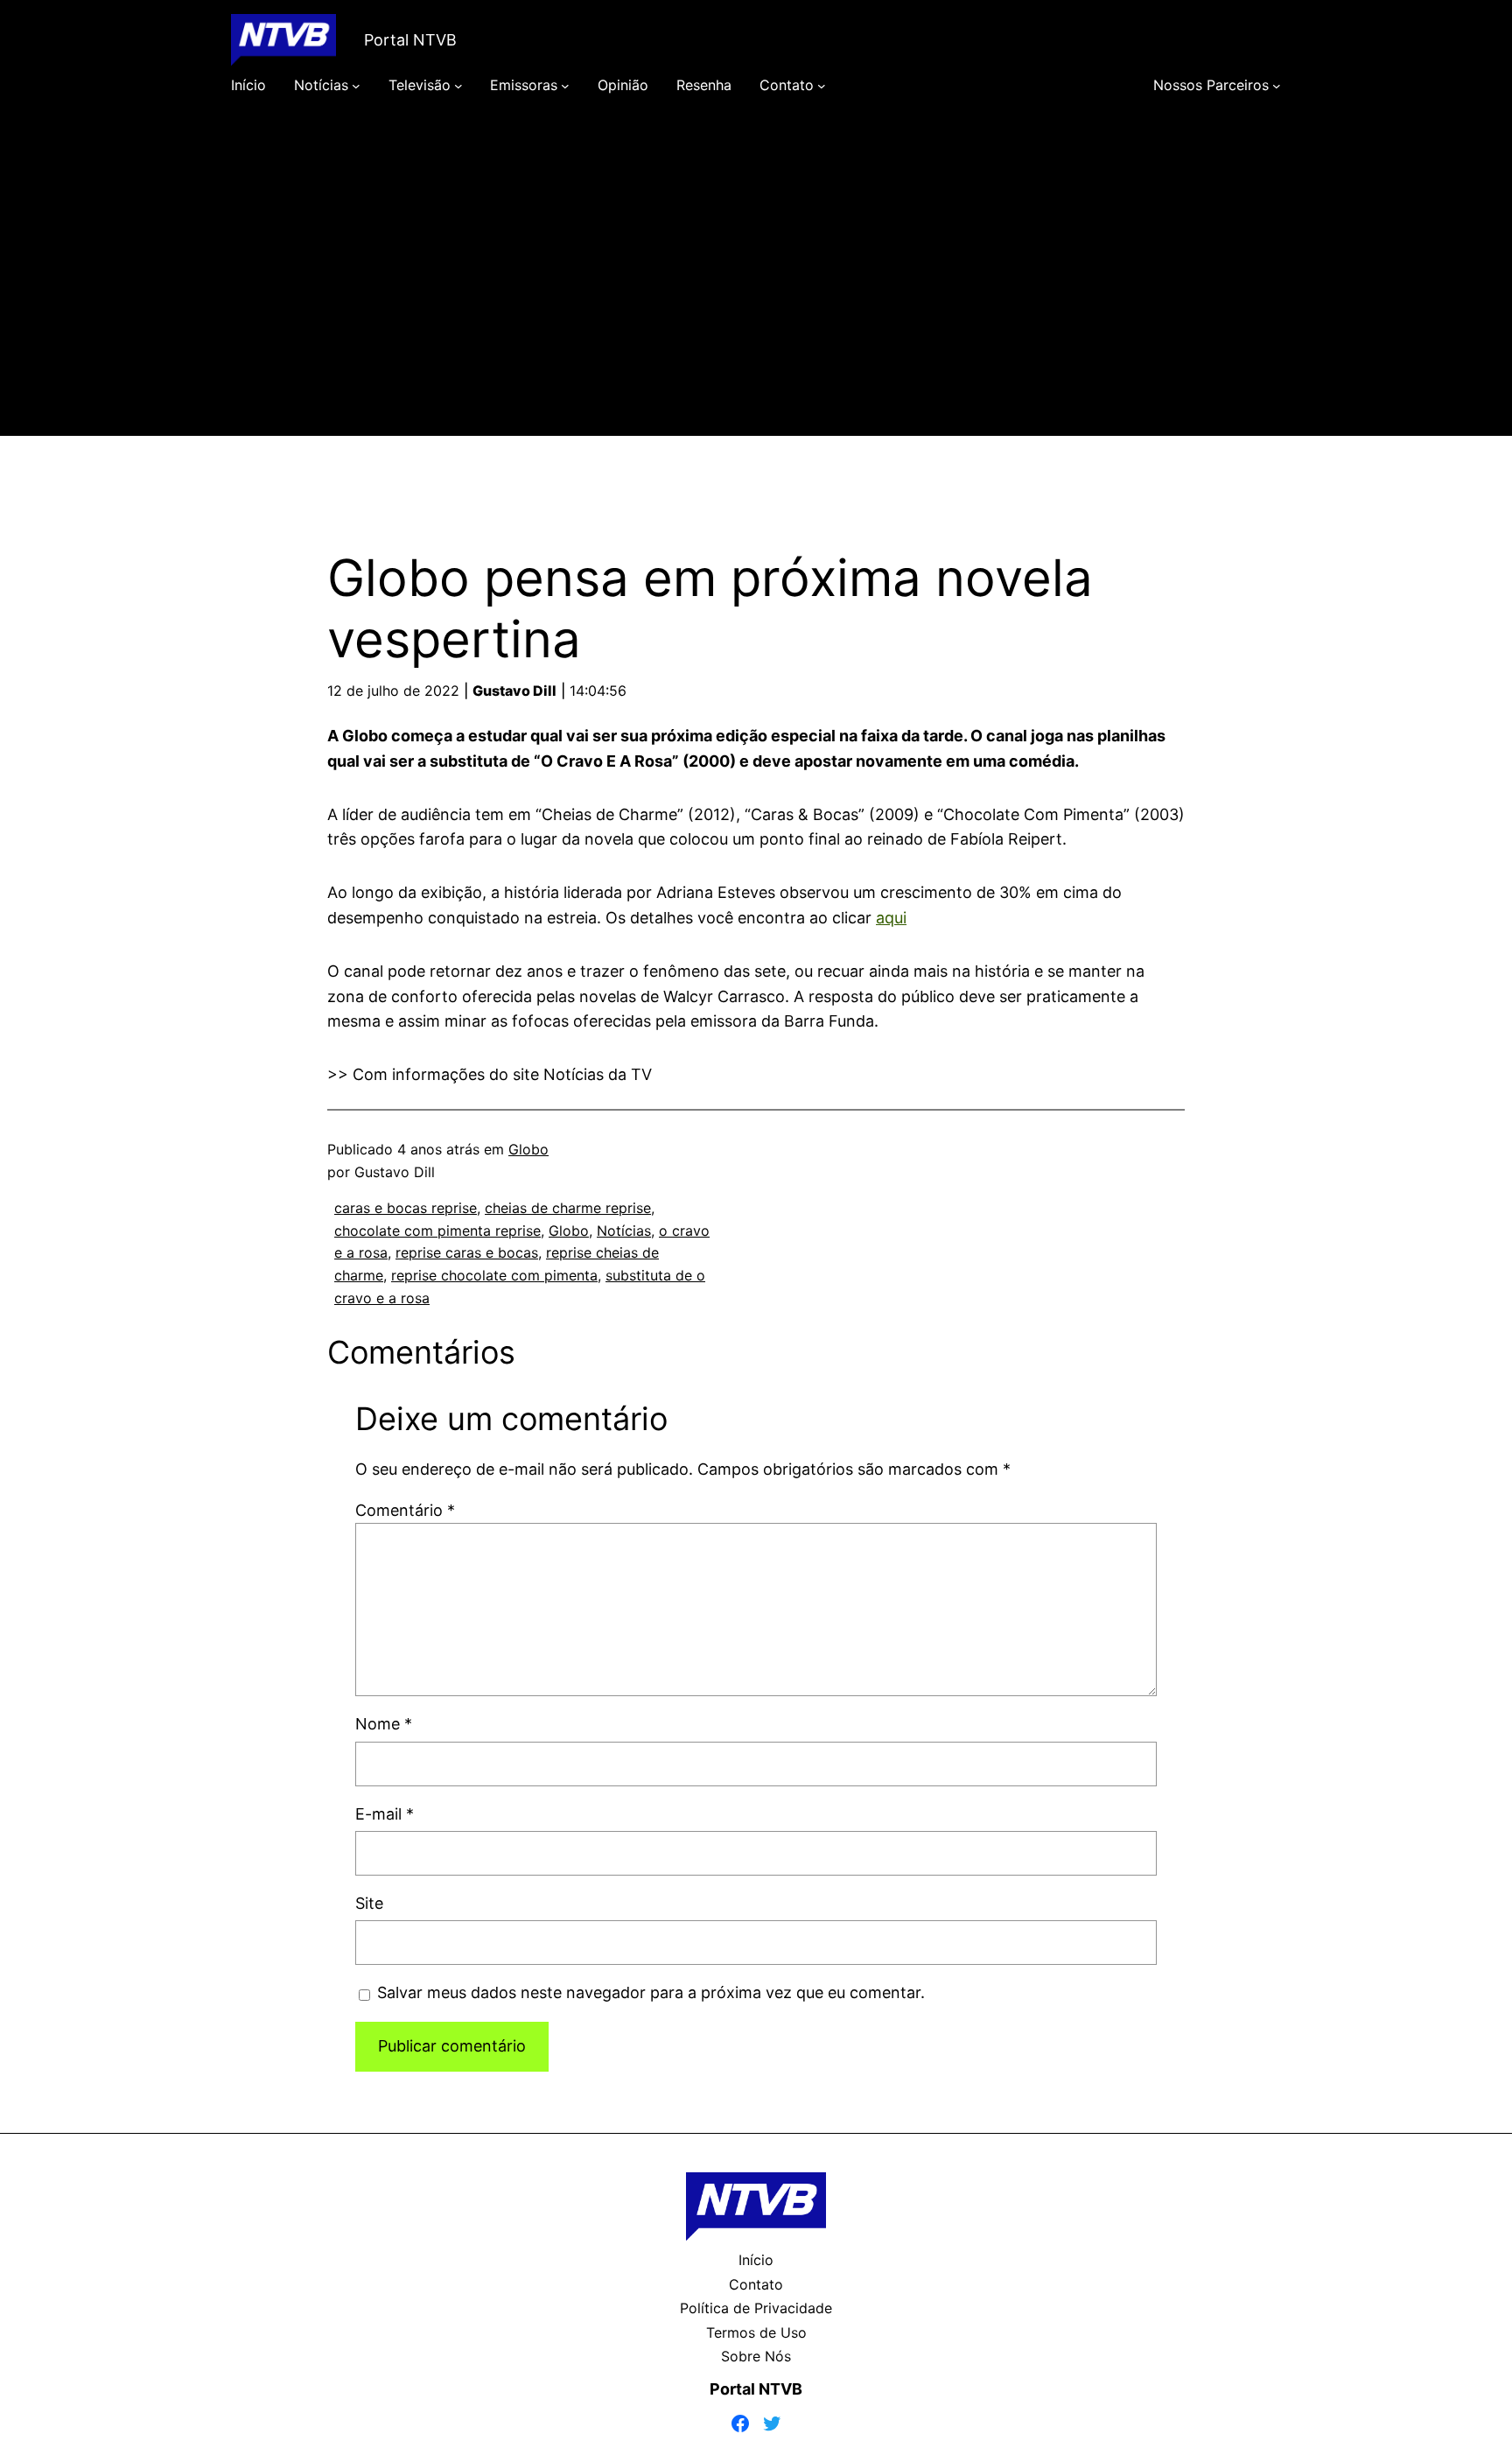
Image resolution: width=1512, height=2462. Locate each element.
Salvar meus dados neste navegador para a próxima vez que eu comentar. (651, 1992)
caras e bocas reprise (406, 1208)
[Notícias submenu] (356, 86)
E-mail (385, 1814)
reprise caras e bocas (467, 1252)
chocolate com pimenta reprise (437, 1231)
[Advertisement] (756, 291)
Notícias (624, 1231)
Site (369, 1903)
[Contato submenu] (822, 86)
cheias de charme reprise (568, 1208)
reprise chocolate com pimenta (494, 1275)
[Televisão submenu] (458, 86)
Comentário (405, 1510)
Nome (384, 1724)
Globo (528, 1149)
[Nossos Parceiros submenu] (1277, 86)
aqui (891, 918)
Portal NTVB (410, 40)
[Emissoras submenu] (565, 86)
